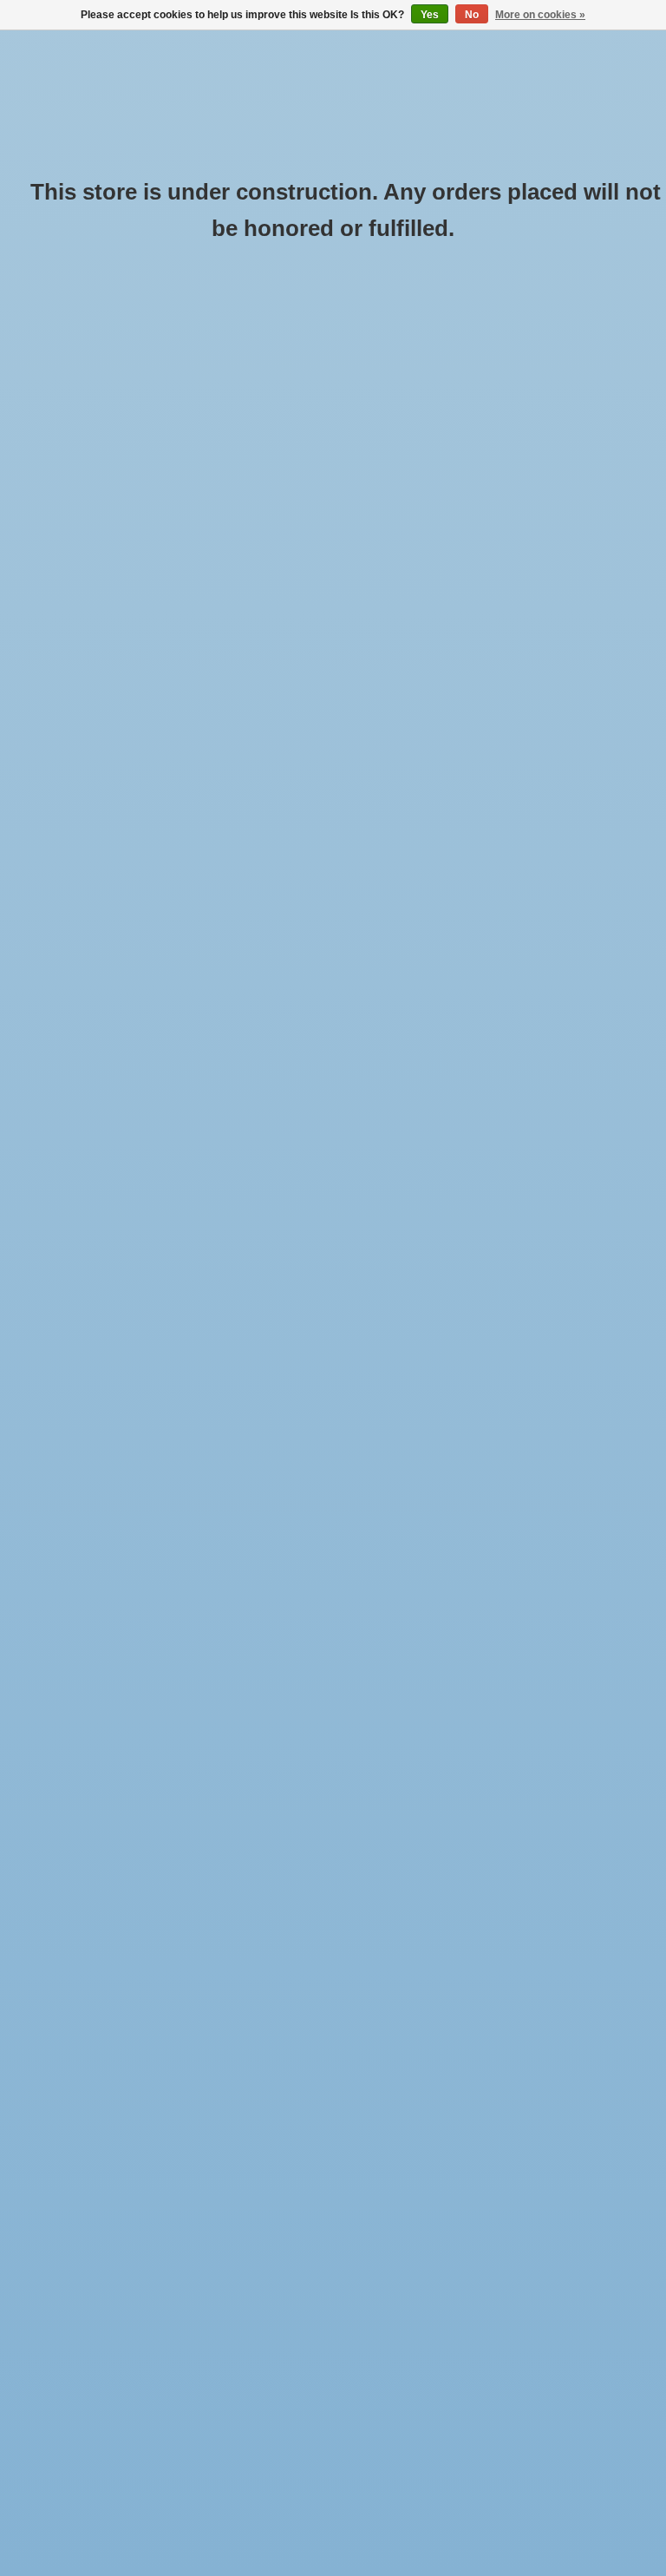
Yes (430, 15)
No (472, 15)
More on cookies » (540, 15)
